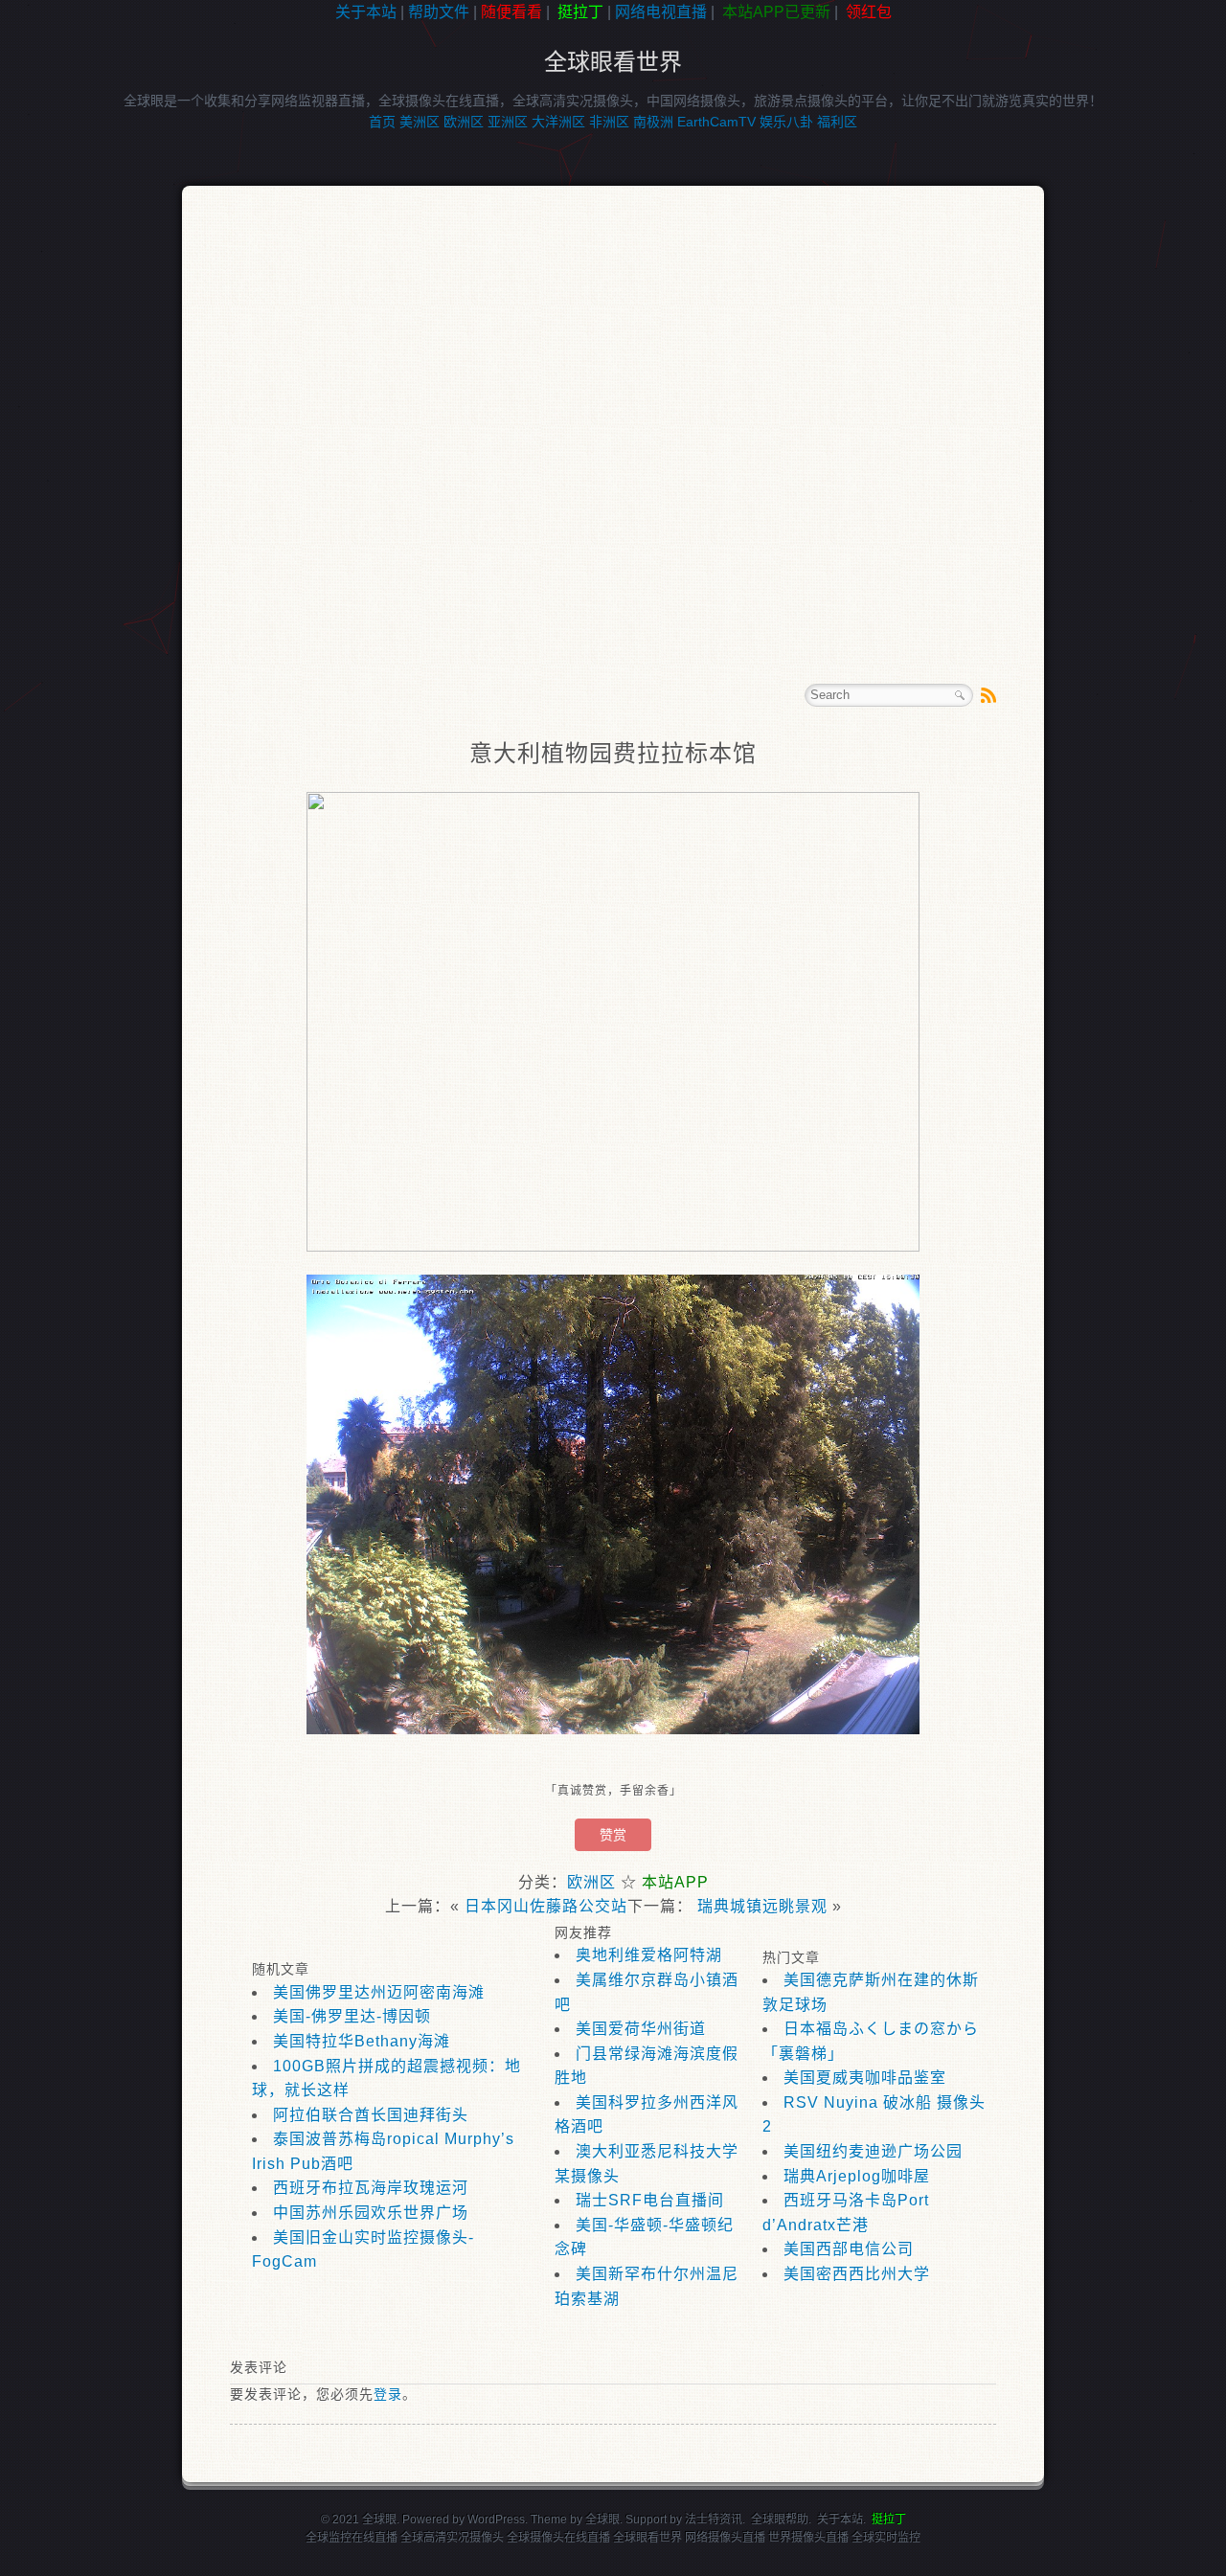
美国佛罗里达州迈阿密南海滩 (379, 1992)
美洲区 (420, 122)
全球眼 (602, 2520)
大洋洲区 (558, 122)
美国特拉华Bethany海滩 (362, 2041)
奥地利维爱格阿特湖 (649, 1955)
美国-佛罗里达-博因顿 (352, 2016)
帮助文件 (439, 12)
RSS (988, 695)
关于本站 (366, 12)
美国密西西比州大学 (857, 2274)
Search (960, 695)
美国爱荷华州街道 (641, 2029)
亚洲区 (508, 122)
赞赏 (613, 1835)
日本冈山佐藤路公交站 (546, 1906)
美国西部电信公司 (849, 2249)
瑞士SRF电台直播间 (650, 2200)
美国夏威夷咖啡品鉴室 (865, 2078)
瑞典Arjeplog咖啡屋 (857, 2176)
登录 (388, 2394)
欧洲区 (464, 122)
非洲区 (609, 122)
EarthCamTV (716, 122)
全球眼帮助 (780, 2520)
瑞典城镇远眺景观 (762, 1906)
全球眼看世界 (613, 62)
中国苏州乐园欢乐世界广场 (371, 2213)
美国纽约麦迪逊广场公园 (873, 2151)
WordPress (496, 2520)
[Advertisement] (86, 329)
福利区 (837, 122)
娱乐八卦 (786, 122)
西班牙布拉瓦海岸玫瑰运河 (371, 2188)
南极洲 (653, 122)
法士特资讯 (714, 2520)
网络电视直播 (661, 12)
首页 (382, 122)
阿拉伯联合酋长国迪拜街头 (371, 2115)
